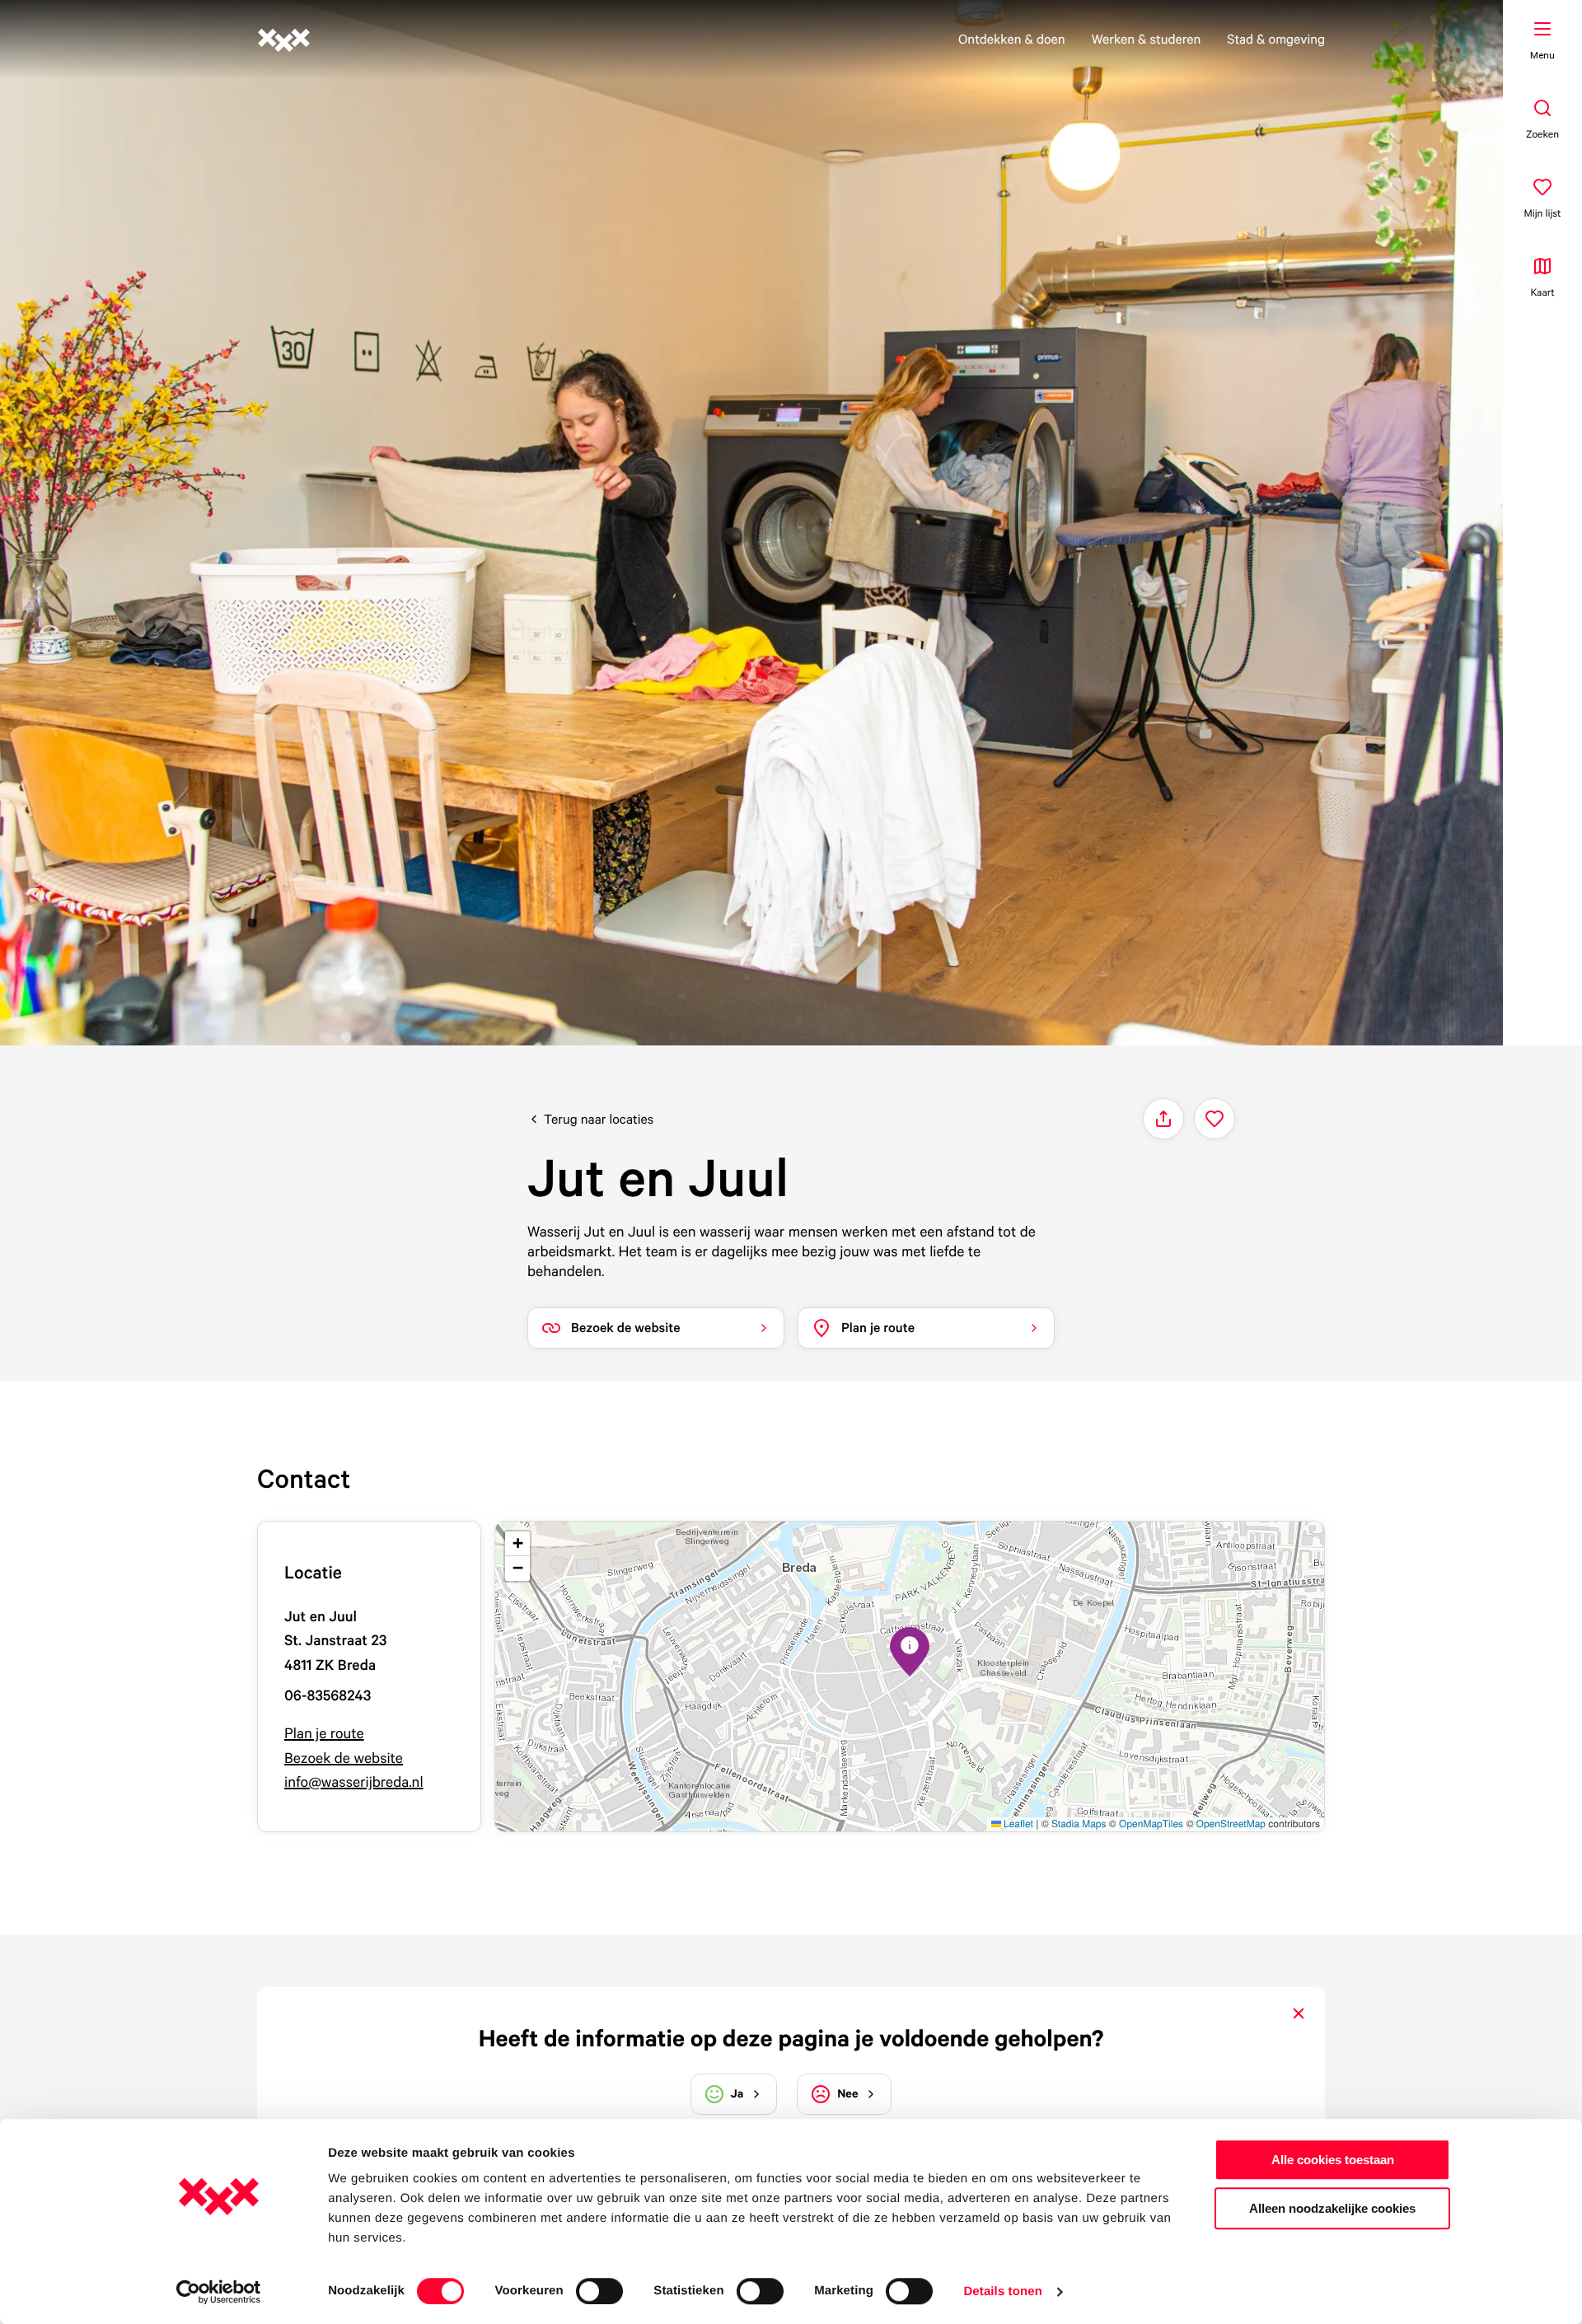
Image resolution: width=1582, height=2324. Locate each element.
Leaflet (1017, 1824)
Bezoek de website (344, 1758)
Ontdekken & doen (1012, 39)
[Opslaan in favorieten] (1215, 1119)
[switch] (599, 2291)
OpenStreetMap (1231, 1824)
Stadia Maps (1079, 1824)
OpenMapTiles (1151, 1824)
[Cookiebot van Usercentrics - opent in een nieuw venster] (219, 2292)
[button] (910, 1652)
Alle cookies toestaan (1333, 2160)
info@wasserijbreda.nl (354, 1782)
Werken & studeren (1147, 39)
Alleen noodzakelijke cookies (1332, 2208)
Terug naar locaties (599, 1119)
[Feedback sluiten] (1299, 2013)
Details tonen (1002, 2291)
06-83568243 (328, 1696)
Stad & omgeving (1276, 39)
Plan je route (324, 1734)
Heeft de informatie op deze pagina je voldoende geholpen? (791, 2038)
